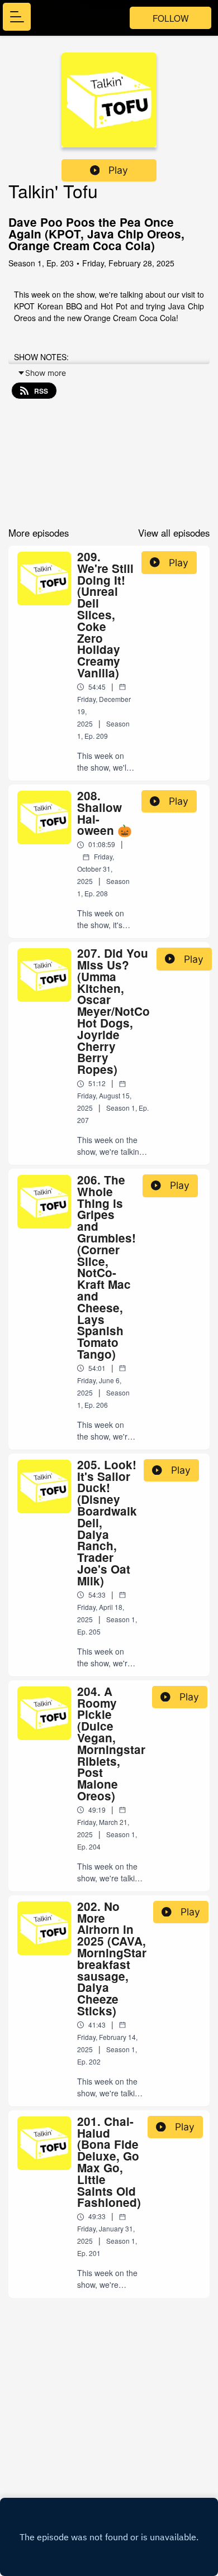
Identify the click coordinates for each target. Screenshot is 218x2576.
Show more (46, 373)
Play (118, 170)
